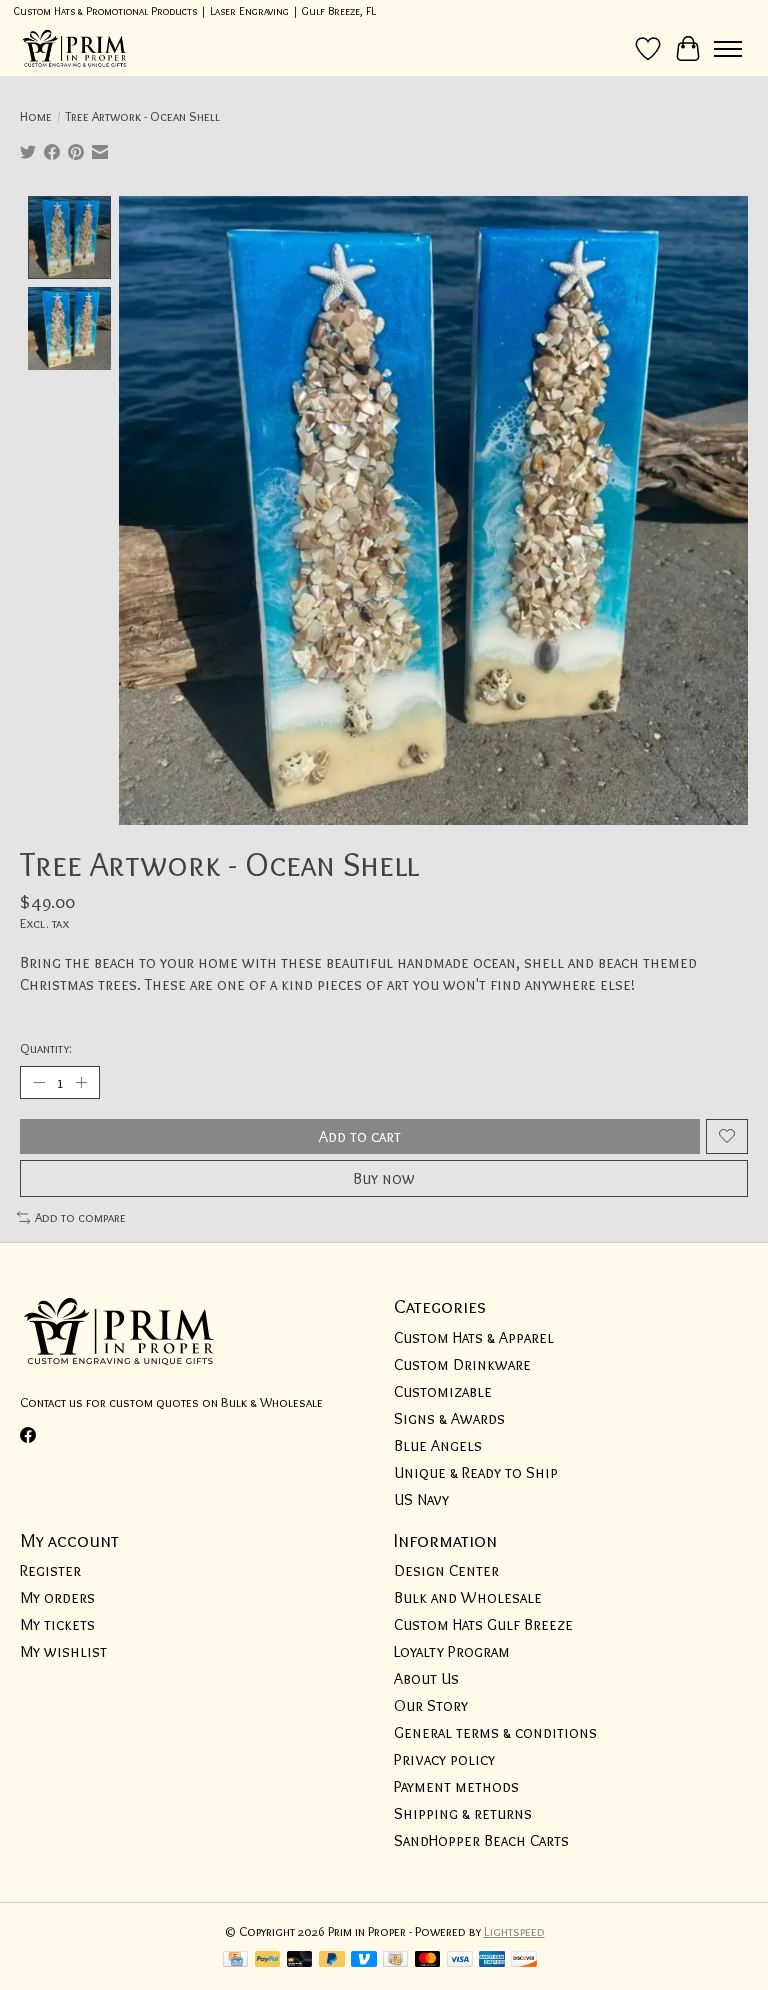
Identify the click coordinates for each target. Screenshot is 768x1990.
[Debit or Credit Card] (300, 1960)
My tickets (57, 1624)
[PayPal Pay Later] (332, 1960)
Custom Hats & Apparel (474, 1337)
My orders (57, 1597)
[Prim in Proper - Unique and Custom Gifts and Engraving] (75, 48)
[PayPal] (268, 1960)
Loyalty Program (452, 1651)
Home (36, 116)
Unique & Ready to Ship (476, 1472)
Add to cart (360, 1136)
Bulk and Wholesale (468, 1597)
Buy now (384, 1178)
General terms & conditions (495, 1732)
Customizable (443, 1391)
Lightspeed (514, 1931)
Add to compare (80, 1217)
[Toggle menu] (728, 49)
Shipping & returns (463, 1813)
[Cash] (395, 1960)
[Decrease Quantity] (39, 1082)
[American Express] (492, 1960)
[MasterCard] (428, 1960)
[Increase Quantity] (81, 1082)
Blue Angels (438, 1445)
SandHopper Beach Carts (481, 1840)
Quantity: (46, 1048)
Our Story (431, 1705)
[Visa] (460, 1960)
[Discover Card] (524, 1960)
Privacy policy (444, 1759)
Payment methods (456, 1786)
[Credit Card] (235, 1960)
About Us (426, 1678)
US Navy (421, 1499)
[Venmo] (364, 1960)
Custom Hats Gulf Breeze (483, 1624)
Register (50, 1570)
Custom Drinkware (462, 1364)
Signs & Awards (449, 1418)
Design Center (446, 1570)
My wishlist (63, 1651)
